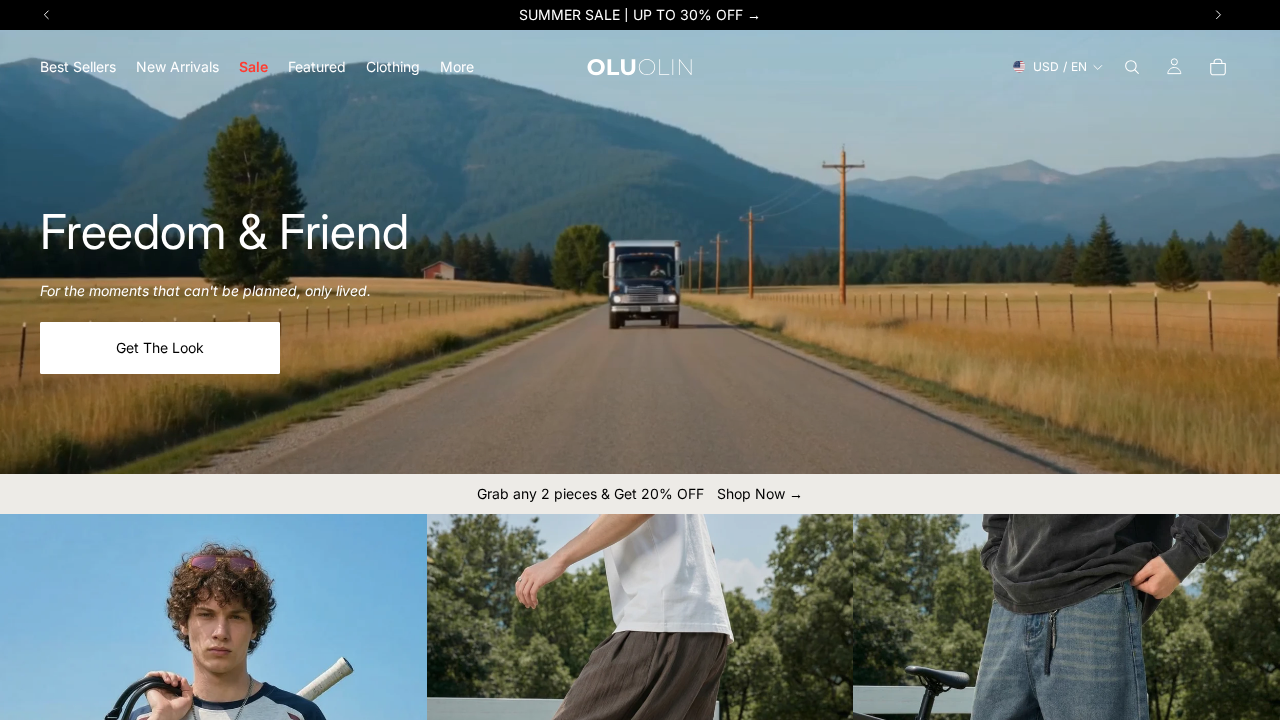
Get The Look (160, 347)
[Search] (1132, 67)
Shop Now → (760, 493)
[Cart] (1218, 67)
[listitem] (457, 66)
